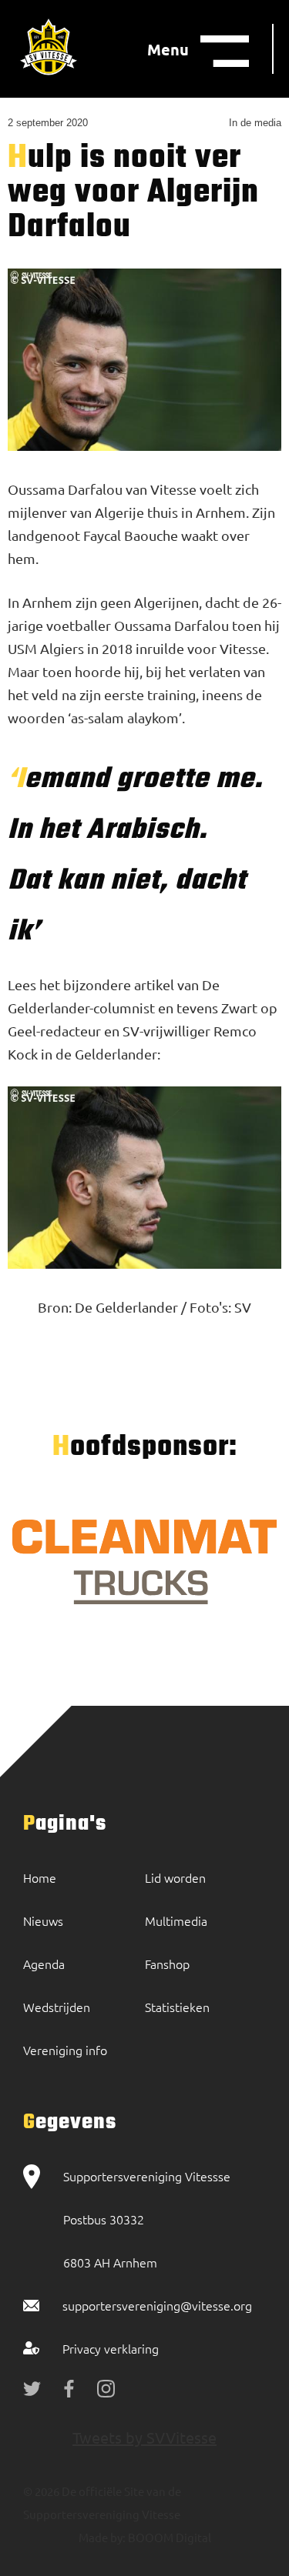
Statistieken (177, 2007)
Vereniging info (65, 2050)
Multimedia (176, 1920)
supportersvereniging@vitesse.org (157, 2305)
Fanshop (167, 1964)
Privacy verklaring (111, 2348)
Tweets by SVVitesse (144, 2437)
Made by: (102, 2537)
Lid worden (175, 1877)
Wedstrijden (57, 2007)
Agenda (44, 1964)
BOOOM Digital (168, 2537)
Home (40, 1877)
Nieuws (43, 1920)
